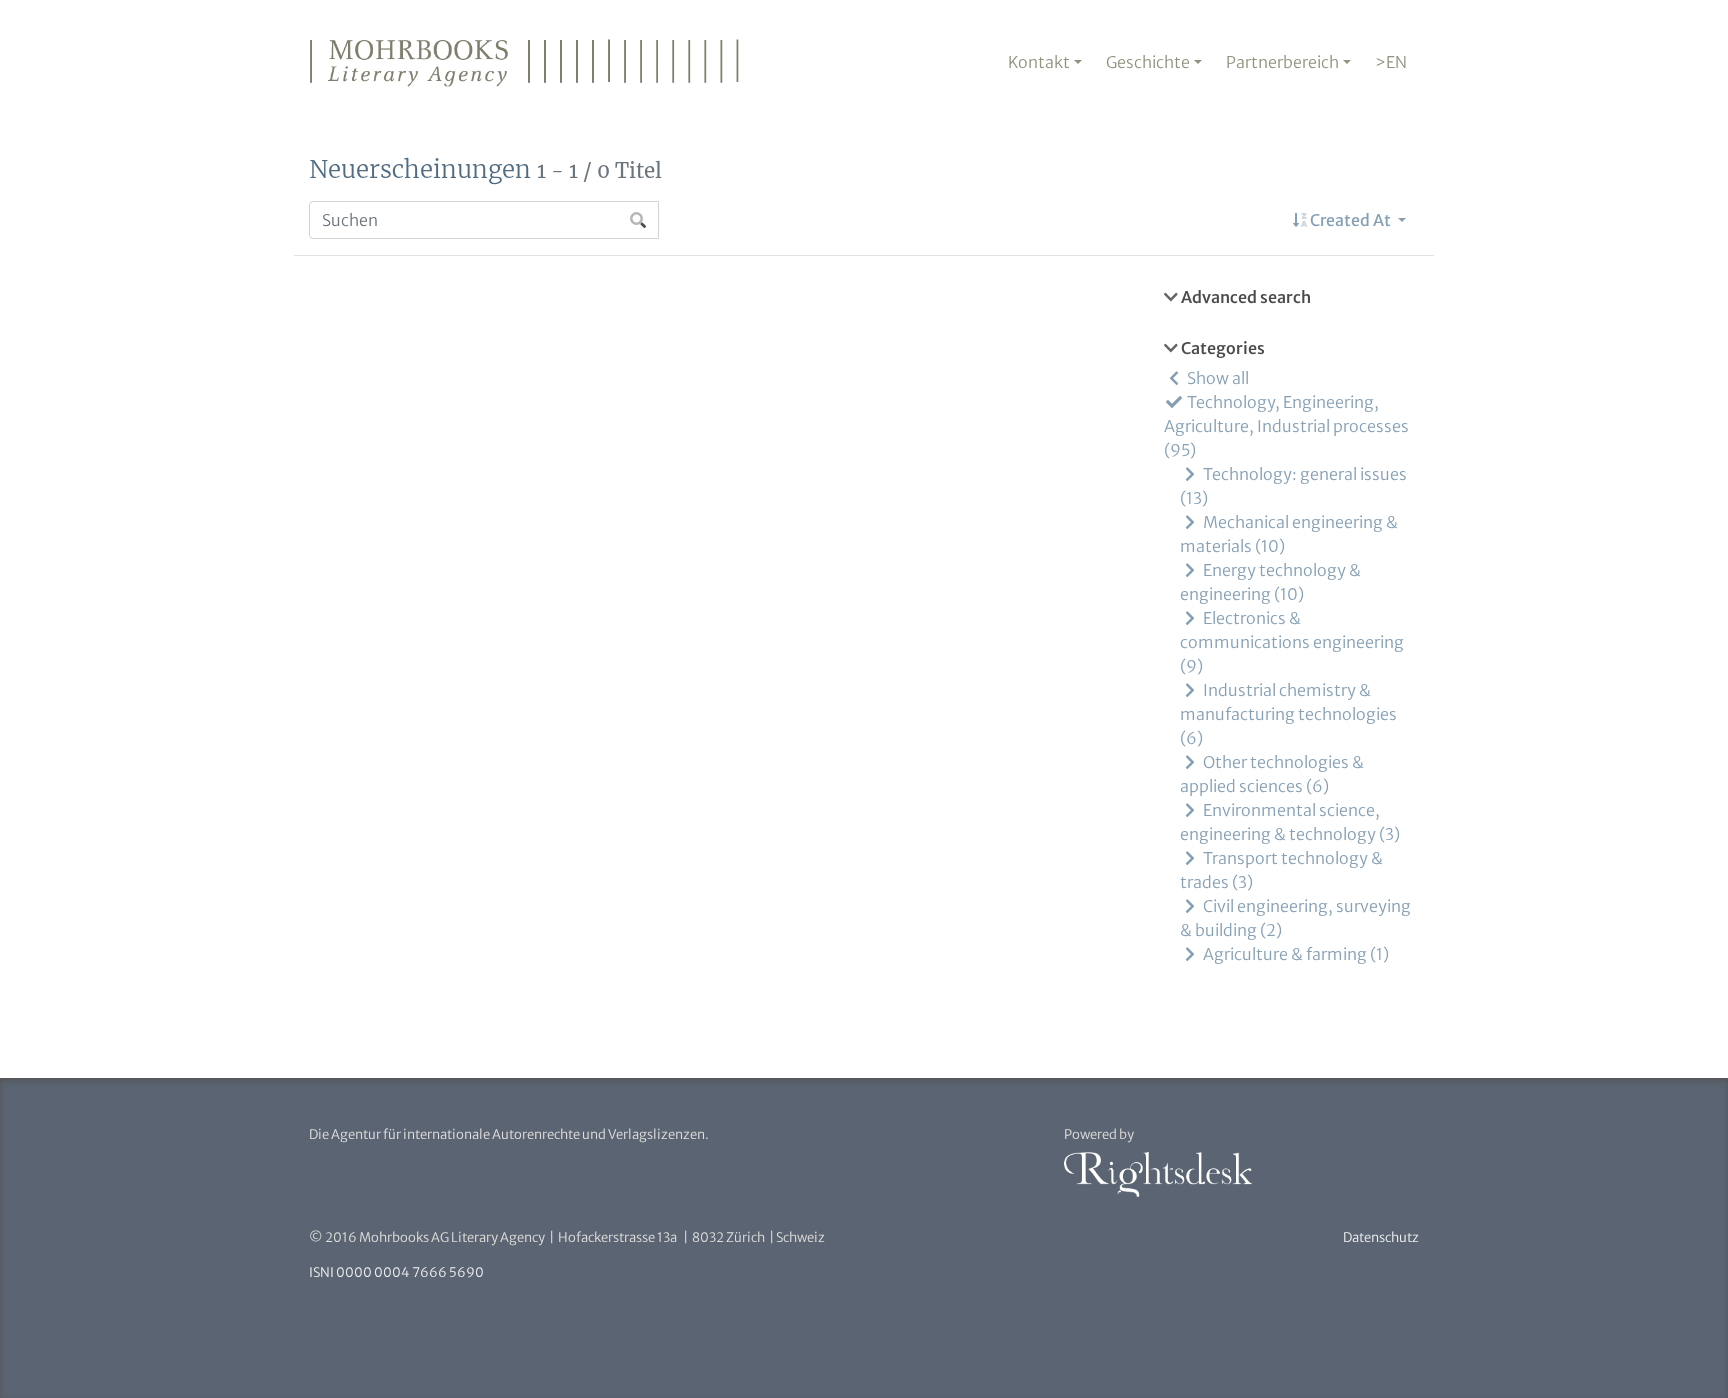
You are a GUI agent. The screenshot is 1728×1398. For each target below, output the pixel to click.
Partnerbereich (1282, 62)
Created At (1350, 220)
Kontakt (1039, 62)
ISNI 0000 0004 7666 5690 (396, 1272)
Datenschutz (1381, 1237)
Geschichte (1148, 62)
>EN (1391, 62)
